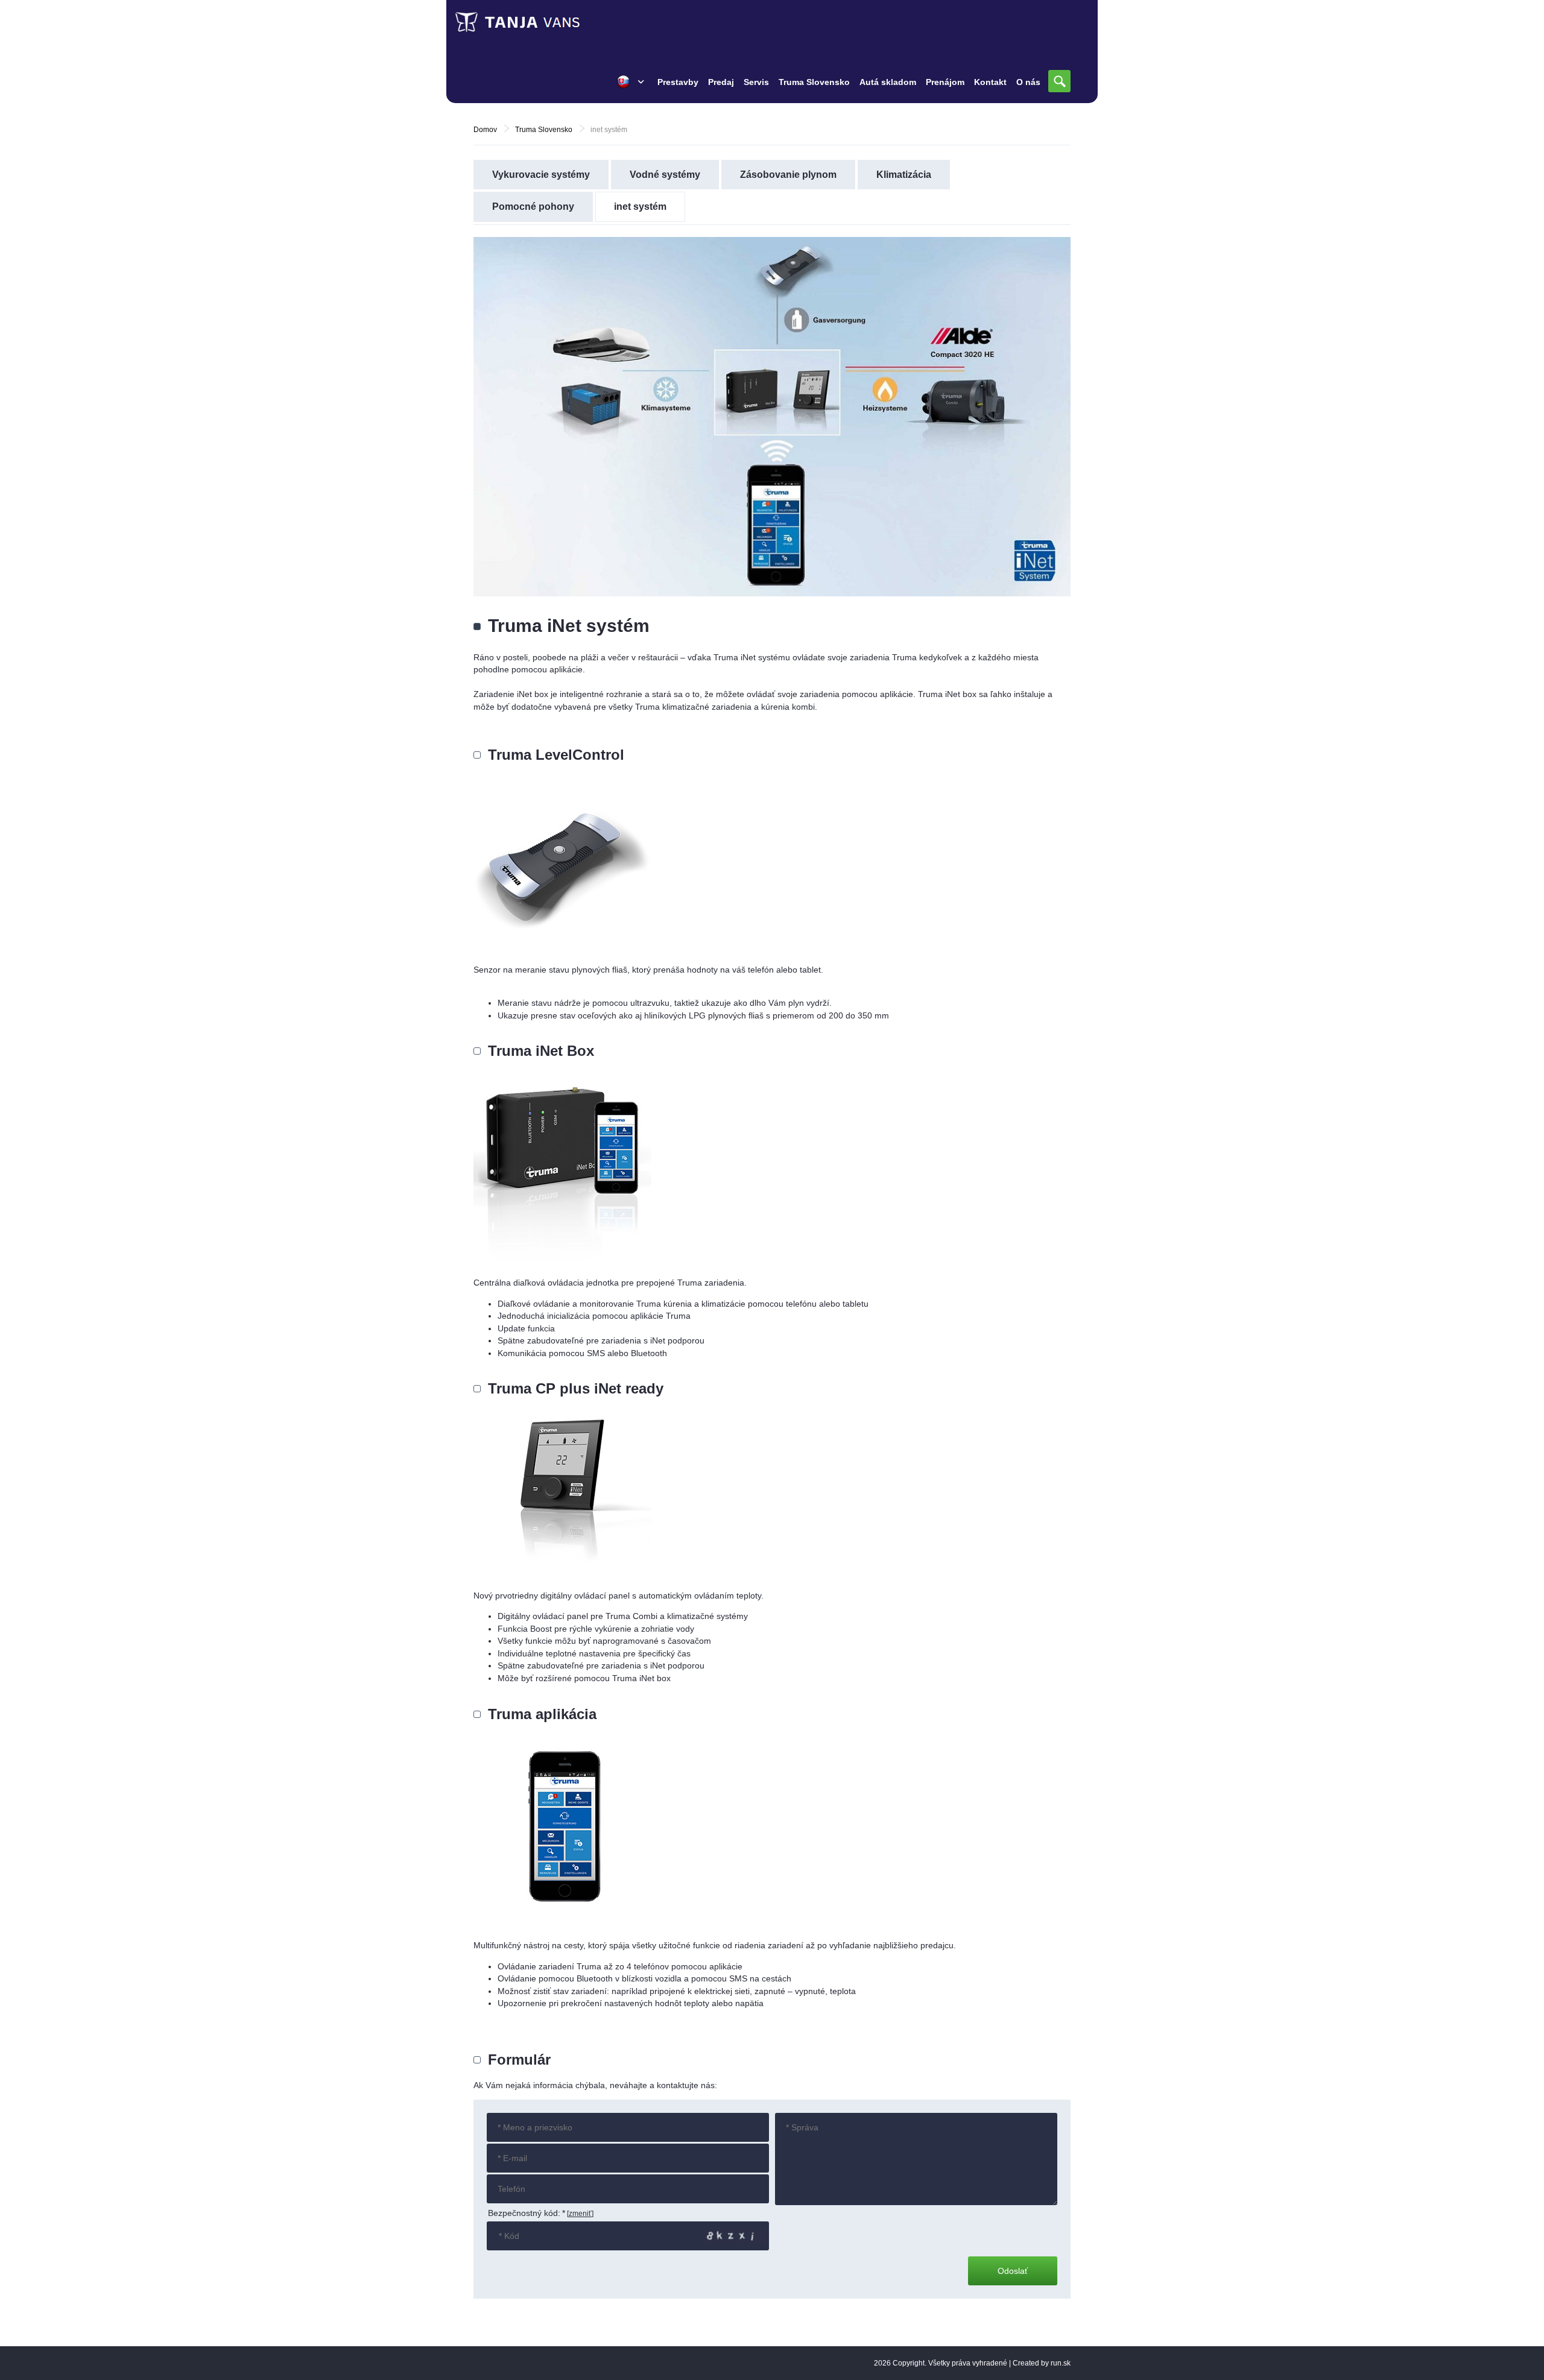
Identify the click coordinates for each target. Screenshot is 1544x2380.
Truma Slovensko (544, 130)
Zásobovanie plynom (788, 175)
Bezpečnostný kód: (527, 2213)
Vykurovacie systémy (541, 175)
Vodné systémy (665, 175)
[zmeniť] (580, 2214)
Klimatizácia (904, 175)
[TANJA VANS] (543, 22)
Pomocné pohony (533, 207)
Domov (485, 130)
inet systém (640, 207)
